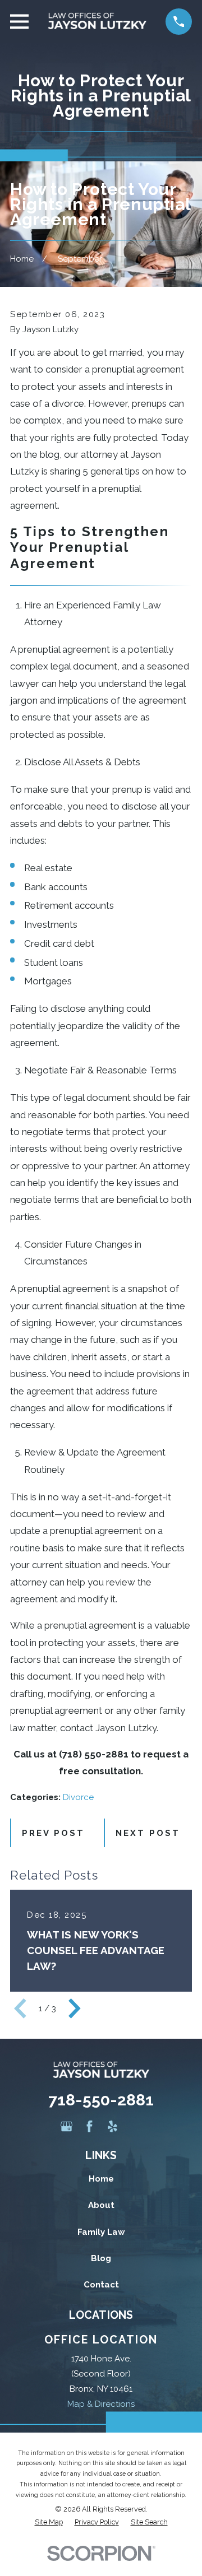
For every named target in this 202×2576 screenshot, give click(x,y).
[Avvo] (136, 2126)
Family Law (101, 2232)
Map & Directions (101, 2404)
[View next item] (75, 2008)
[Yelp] (113, 2126)
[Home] (97, 22)
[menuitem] (49, 2522)
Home (101, 2179)
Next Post (148, 1833)
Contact (101, 2285)
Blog (101, 2258)
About (101, 2205)
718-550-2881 (101, 2100)
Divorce (78, 1797)
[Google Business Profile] (66, 2126)
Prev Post (53, 1833)
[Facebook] (89, 2126)
